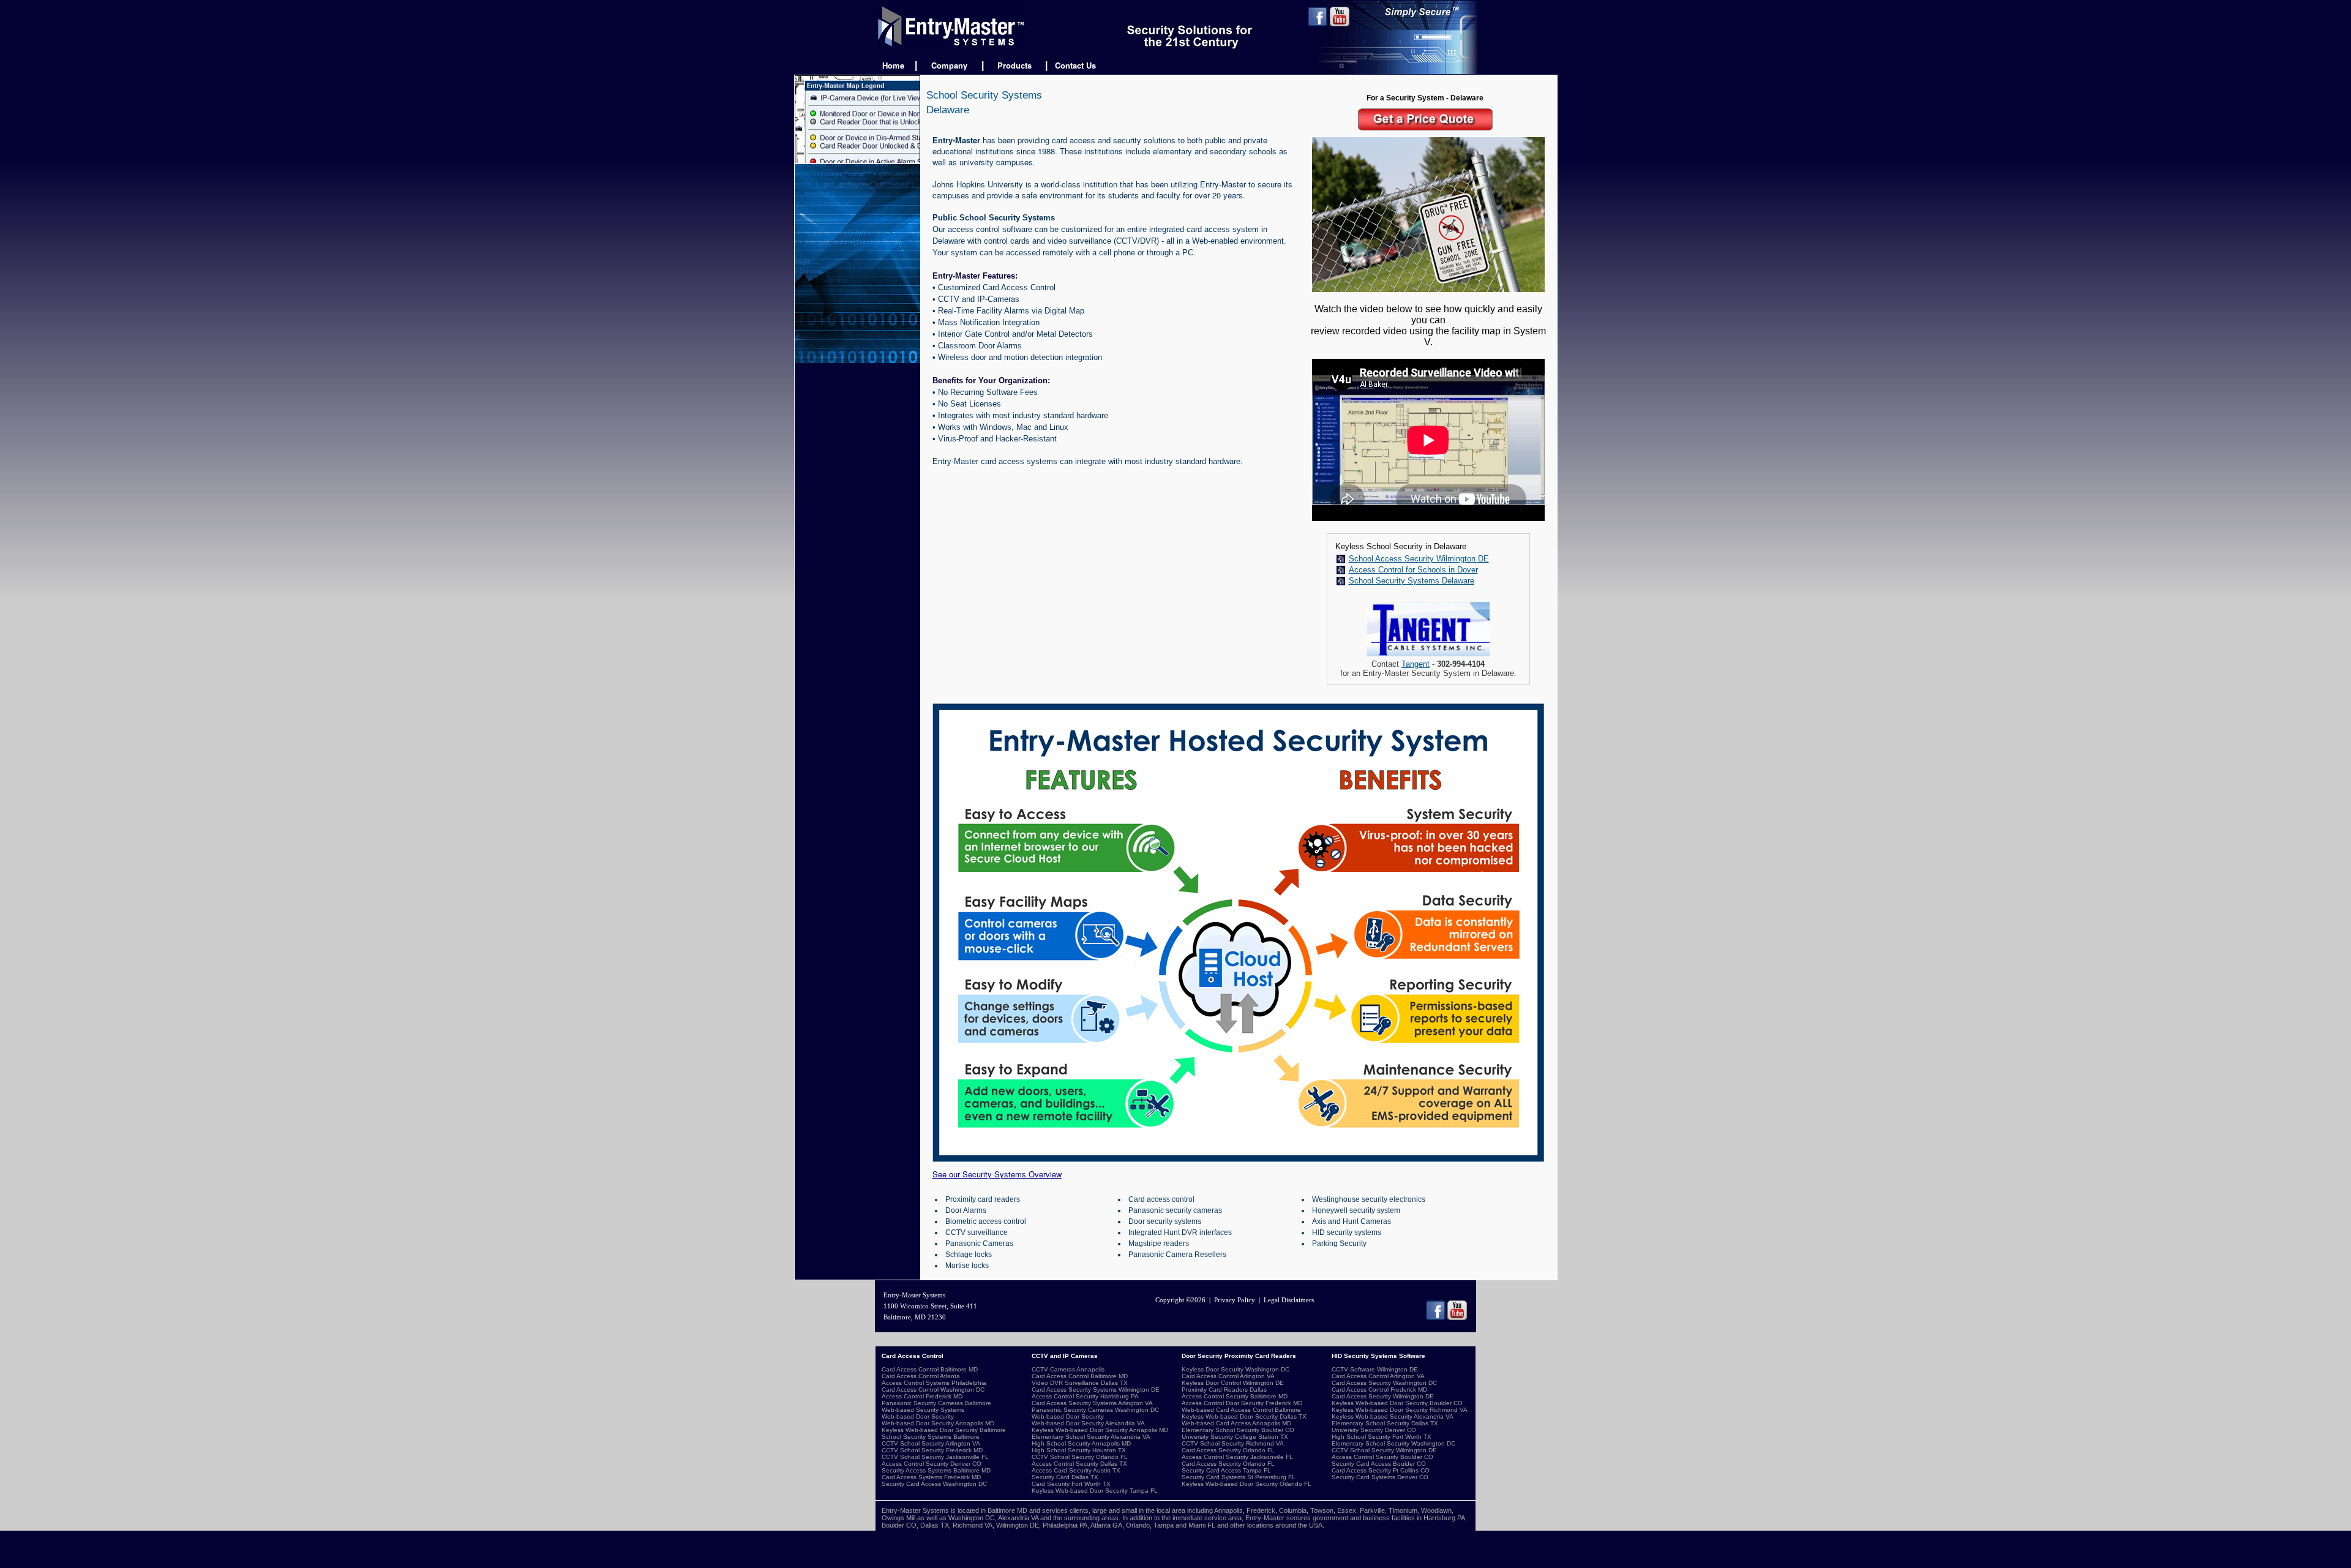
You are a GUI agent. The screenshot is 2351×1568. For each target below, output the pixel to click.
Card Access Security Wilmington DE (1383, 1396)
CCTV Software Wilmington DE (1375, 1369)
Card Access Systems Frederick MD (931, 1477)
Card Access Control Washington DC (933, 1390)
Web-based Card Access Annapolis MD (1236, 1423)
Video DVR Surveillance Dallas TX (1080, 1383)
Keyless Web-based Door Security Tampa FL (1095, 1491)
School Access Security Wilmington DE (1419, 559)
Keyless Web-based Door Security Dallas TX (1244, 1416)
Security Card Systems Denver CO (1380, 1477)
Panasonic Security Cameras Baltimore (936, 1403)
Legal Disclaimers (1289, 1300)
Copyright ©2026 (1180, 1300)
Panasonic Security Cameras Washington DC (1095, 1410)
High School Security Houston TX (1079, 1450)
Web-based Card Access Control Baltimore (1241, 1410)
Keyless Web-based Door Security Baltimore (944, 1430)
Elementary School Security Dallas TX (1385, 1423)
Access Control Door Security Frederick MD (1242, 1403)
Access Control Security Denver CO (932, 1464)
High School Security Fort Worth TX (1382, 1437)
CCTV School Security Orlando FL (1080, 1457)
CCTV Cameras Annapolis (1068, 1369)
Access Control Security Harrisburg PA (1085, 1396)
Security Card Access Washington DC (934, 1484)
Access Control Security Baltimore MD (1235, 1396)
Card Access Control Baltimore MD (930, 1369)
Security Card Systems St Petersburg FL (1239, 1477)
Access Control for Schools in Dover (1413, 570)
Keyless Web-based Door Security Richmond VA (1400, 1410)
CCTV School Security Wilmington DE (1384, 1450)
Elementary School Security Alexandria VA (1091, 1437)
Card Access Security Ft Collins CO (1381, 1470)
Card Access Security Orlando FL (1228, 1450)
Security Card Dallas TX (1065, 1477)
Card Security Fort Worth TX (1071, 1484)
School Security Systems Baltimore (931, 1437)
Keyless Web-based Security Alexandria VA (1393, 1416)
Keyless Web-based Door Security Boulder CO (1397, 1403)
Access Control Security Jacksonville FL (1237, 1457)
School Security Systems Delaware (1412, 581)
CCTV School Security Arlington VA (931, 1443)
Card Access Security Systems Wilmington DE (1096, 1390)
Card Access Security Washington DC (1384, 1383)
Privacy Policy (1235, 1300)
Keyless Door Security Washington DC (1235, 1369)
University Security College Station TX (1235, 1437)
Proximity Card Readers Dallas (1224, 1390)
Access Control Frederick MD (922, 1396)
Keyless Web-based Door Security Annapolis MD (1100, 1430)
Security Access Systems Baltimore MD (936, 1470)
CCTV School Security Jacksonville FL (935, 1457)
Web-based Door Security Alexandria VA (1088, 1423)
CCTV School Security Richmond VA (1233, 1443)
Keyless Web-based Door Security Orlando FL (1247, 1484)
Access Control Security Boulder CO (1382, 1457)
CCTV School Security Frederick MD (932, 1450)
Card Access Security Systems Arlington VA (1092, 1403)
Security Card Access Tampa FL (1226, 1470)
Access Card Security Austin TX (1076, 1470)
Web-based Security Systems (923, 1410)
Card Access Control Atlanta (921, 1376)
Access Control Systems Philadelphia (934, 1383)
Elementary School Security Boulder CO (1238, 1430)
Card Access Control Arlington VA (1228, 1376)
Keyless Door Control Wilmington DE (1233, 1383)
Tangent (1415, 664)
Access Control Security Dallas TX (1079, 1464)
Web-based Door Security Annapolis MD (938, 1423)
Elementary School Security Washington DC (1393, 1443)
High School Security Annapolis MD (1081, 1443)
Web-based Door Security (918, 1416)
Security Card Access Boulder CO (1379, 1464)
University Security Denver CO (1374, 1430)
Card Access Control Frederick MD (1379, 1390)
